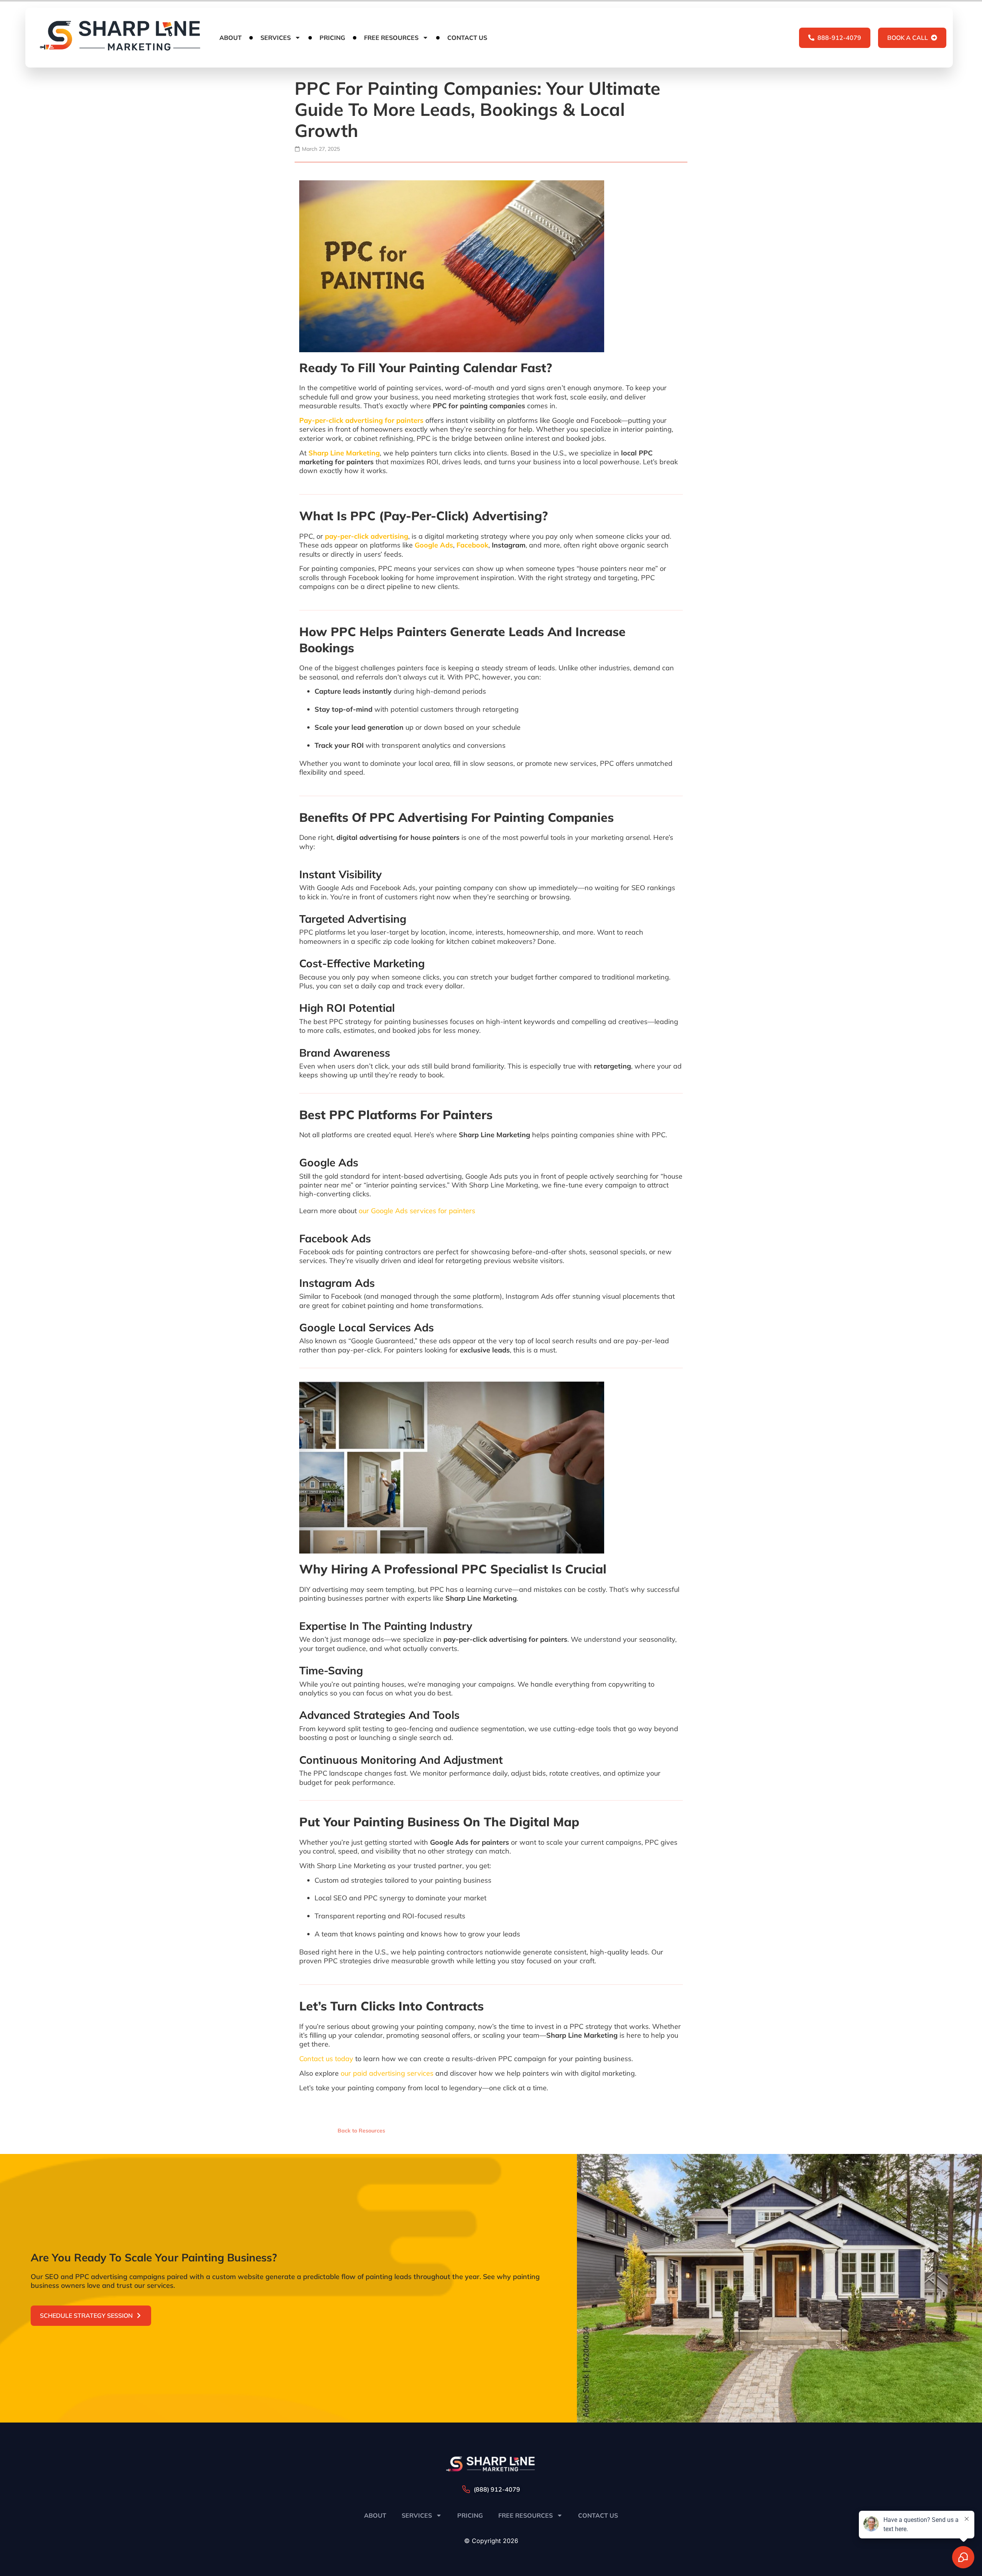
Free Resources (391, 38)
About (231, 38)
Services (276, 38)
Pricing (332, 38)
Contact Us (467, 38)
